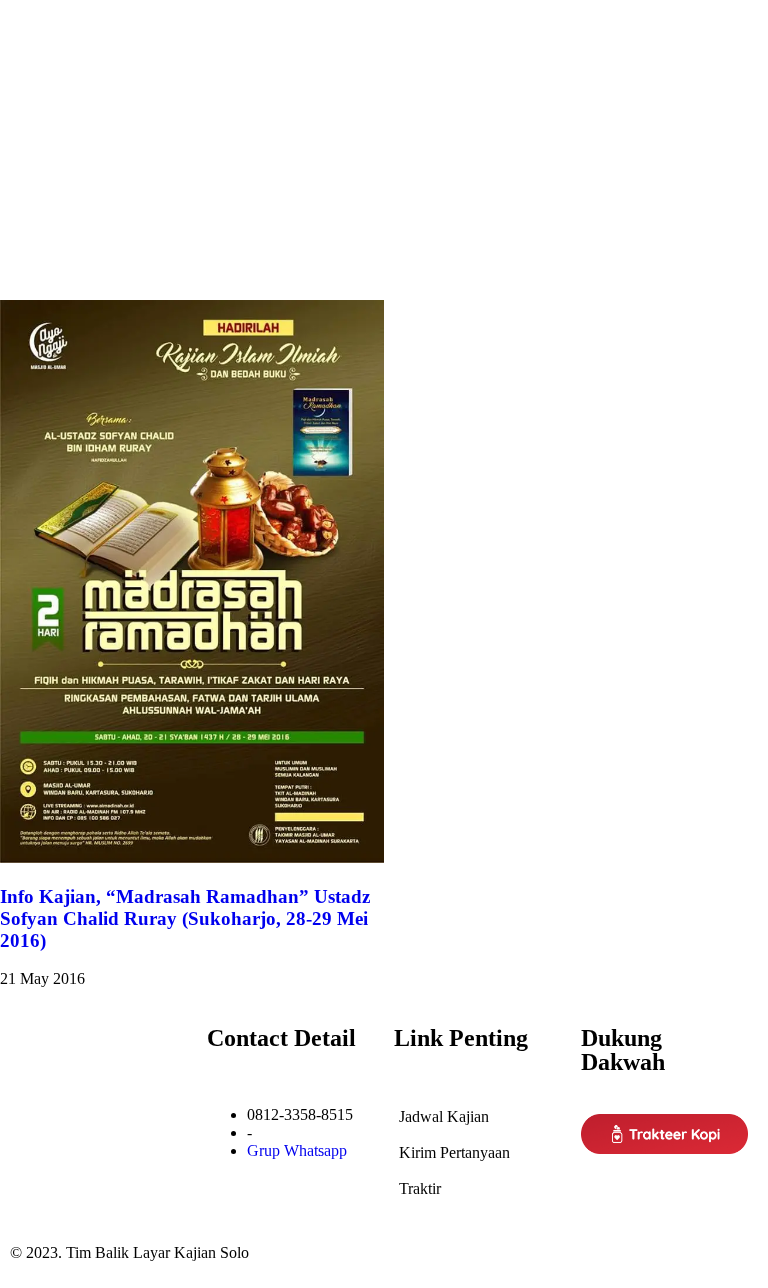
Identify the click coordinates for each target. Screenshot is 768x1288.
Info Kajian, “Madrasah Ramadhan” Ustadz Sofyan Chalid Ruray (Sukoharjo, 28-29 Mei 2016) (185, 918)
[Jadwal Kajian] (477, 1108)
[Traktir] (477, 1180)
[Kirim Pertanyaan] (477, 1144)
